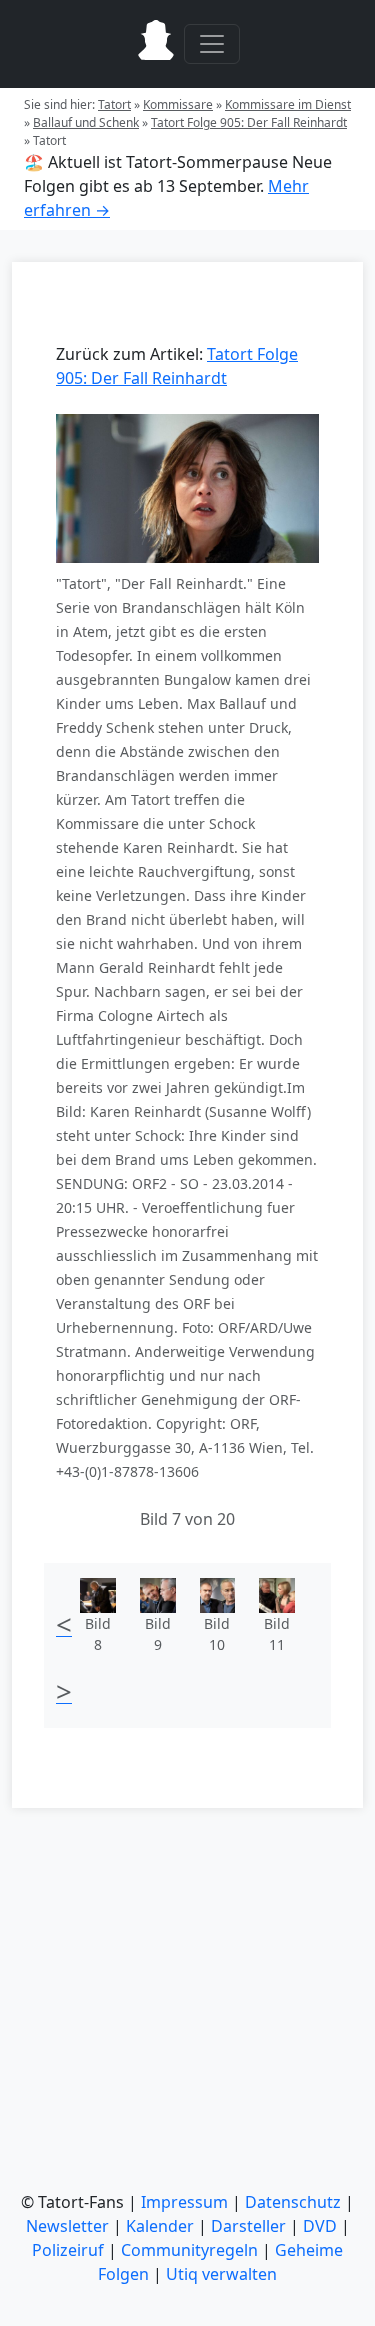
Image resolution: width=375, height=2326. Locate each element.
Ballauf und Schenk (86, 122)
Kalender (160, 2226)
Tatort (114, 104)
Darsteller (248, 2226)
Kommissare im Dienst (288, 104)
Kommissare (178, 104)
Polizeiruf (68, 2250)
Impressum (184, 2202)
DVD (320, 2226)
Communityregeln (189, 2250)
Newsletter (67, 2226)
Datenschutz (293, 2202)
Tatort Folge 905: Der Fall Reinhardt (249, 122)
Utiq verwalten (221, 2274)
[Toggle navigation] (212, 44)
